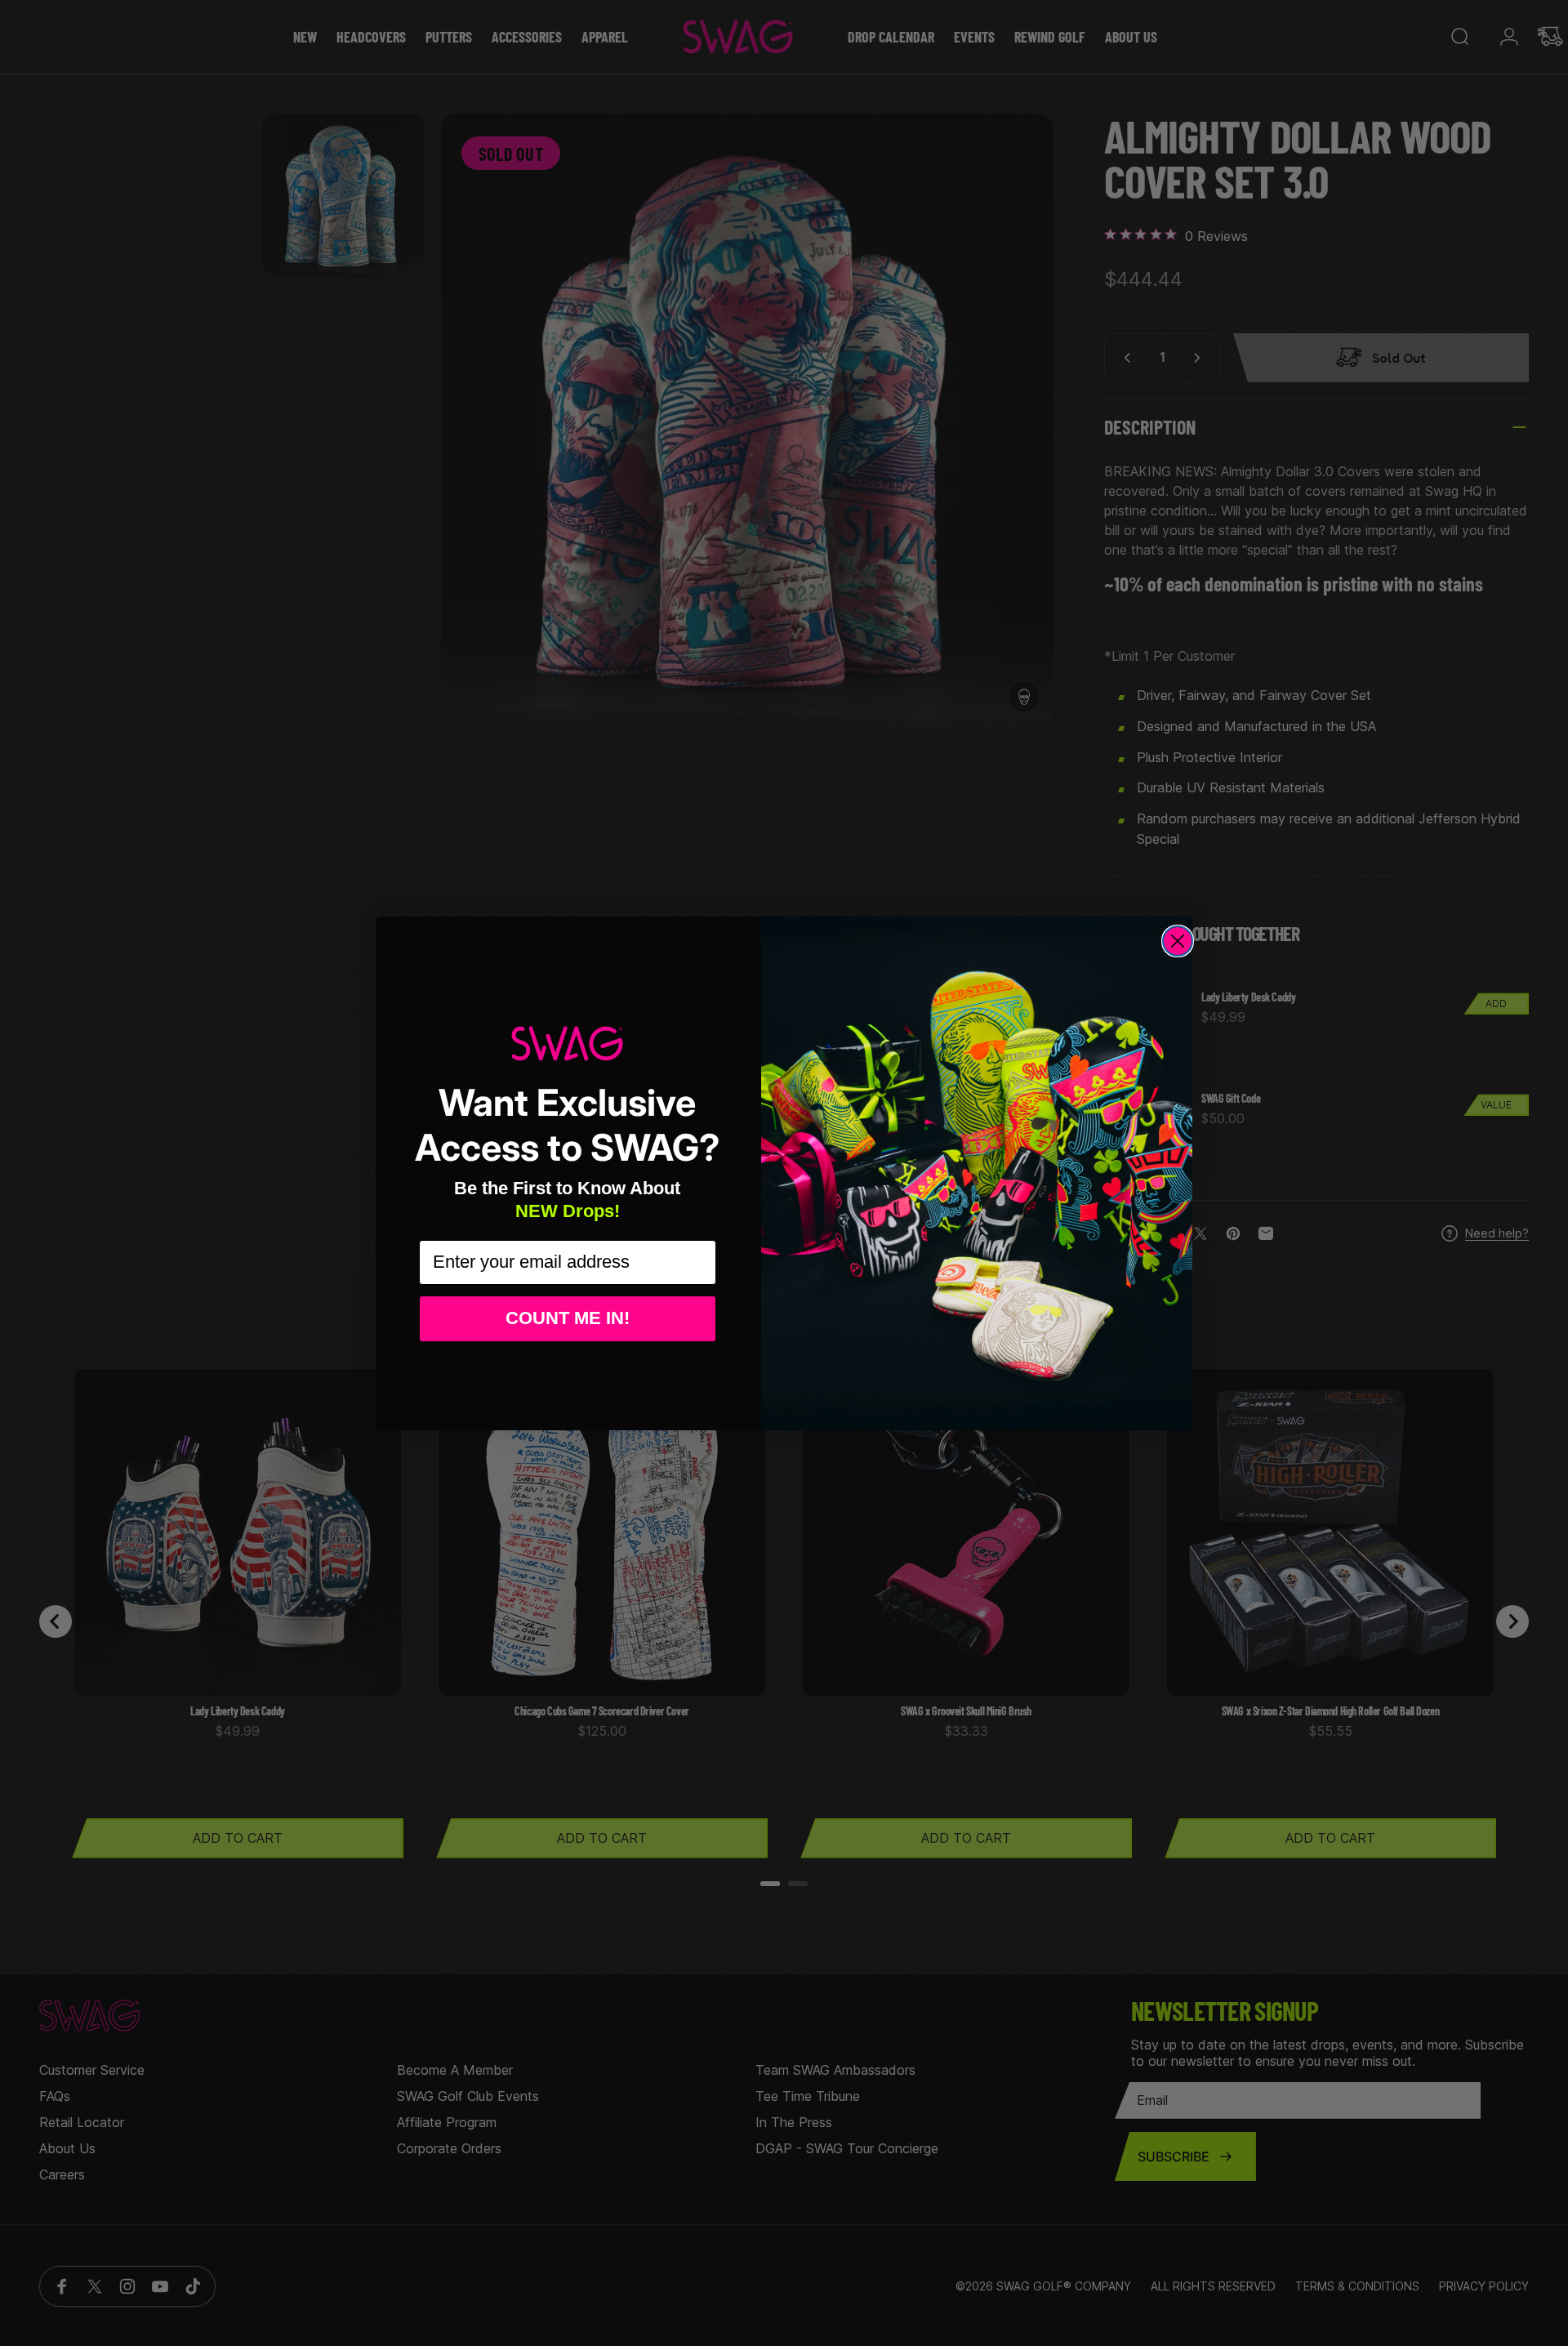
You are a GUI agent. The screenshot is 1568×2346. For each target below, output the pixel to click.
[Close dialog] (1178, 941)
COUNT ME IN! (568, 1318)
